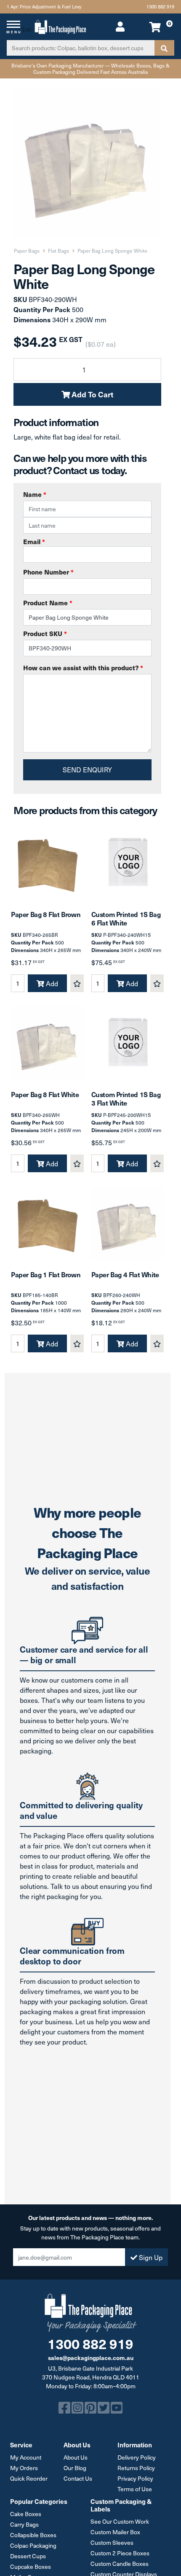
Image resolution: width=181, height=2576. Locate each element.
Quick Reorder (29, 2478)
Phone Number (48, 572)
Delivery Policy (137, 2457)
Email (34, 541)
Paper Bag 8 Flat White (45, 1094)
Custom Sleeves (112, 2542)
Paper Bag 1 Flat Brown (46, 1274)
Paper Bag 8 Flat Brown (46, 914)
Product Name (48, 603)
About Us (76, 2457)
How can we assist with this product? (83, 668)
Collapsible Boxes (33, 2535)
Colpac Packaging (33, 2545)
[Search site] (164, 48)
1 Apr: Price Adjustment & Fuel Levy (44, 7)
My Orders (24, 2468)
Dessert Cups (28, 2556)
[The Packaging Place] (60, 26)
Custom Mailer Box (115, 2532)
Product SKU (45, 633)
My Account (26, 2457)
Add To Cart (92, 394)
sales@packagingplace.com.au (91, 2358)
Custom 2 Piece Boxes (120, 2553)
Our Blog (75, 2468)
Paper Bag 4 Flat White (125, 1274)
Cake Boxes (26, 2514)
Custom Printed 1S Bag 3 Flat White (126, 1098)
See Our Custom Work (120, 2521)
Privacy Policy (135, 2478)
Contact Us (78, 2478)
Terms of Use (135, 2489)
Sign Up (150, 2257)
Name (35, 494)
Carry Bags (24, 2524)
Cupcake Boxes (31, 2567)
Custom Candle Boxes (120, 2564)
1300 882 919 (160, 7)
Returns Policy (136, 2468)
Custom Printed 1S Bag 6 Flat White (126, 918)
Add (51, 983)
